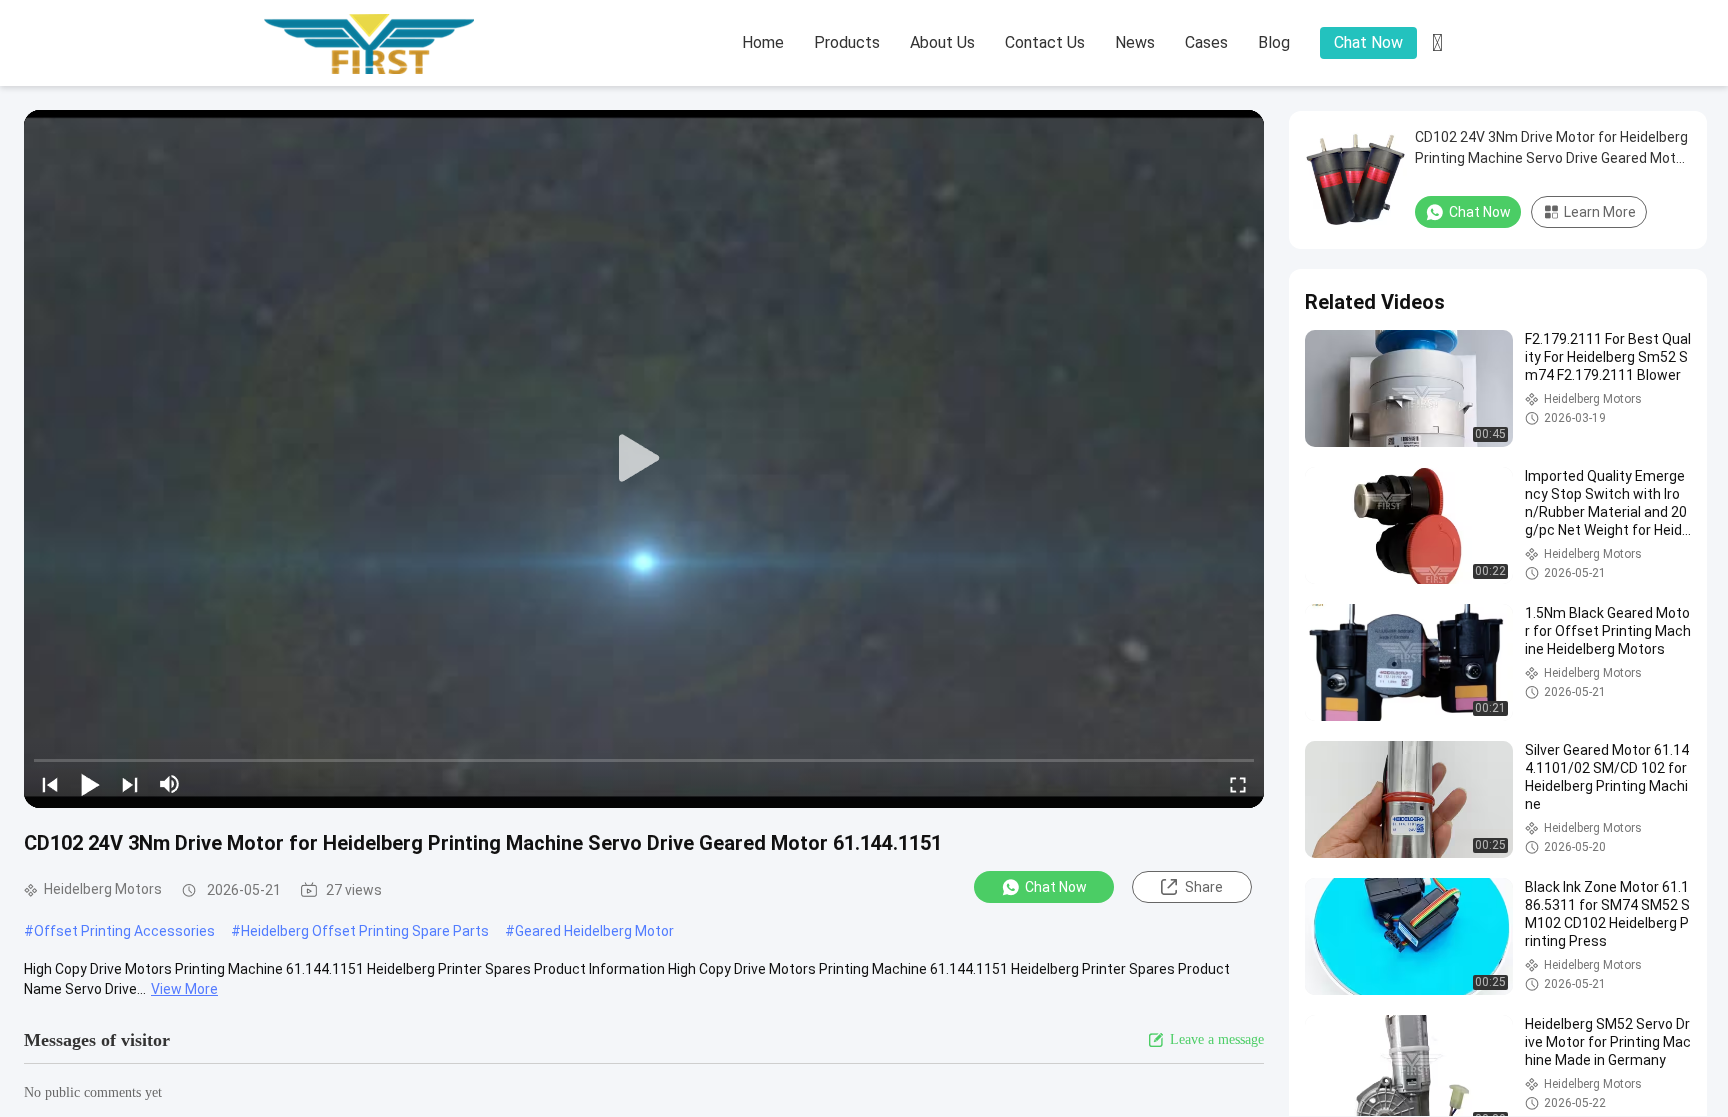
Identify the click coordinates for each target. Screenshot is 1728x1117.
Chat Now (1368, 42)
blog (1274, 42)
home (763, 42)
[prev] (50, 784)
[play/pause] (90, 784)
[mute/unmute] (170, 784)
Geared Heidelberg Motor (594, 931)
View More (184, 989)
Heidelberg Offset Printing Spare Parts (365, 931)
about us (942, 42)
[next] (130, 784)
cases (1206, 42)
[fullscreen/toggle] (1238, 784)
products (847, 42)
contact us (1045, 42)
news (1135, 42)
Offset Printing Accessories (124, 931)
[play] (644, 459)
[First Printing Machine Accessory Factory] (374, 44)
